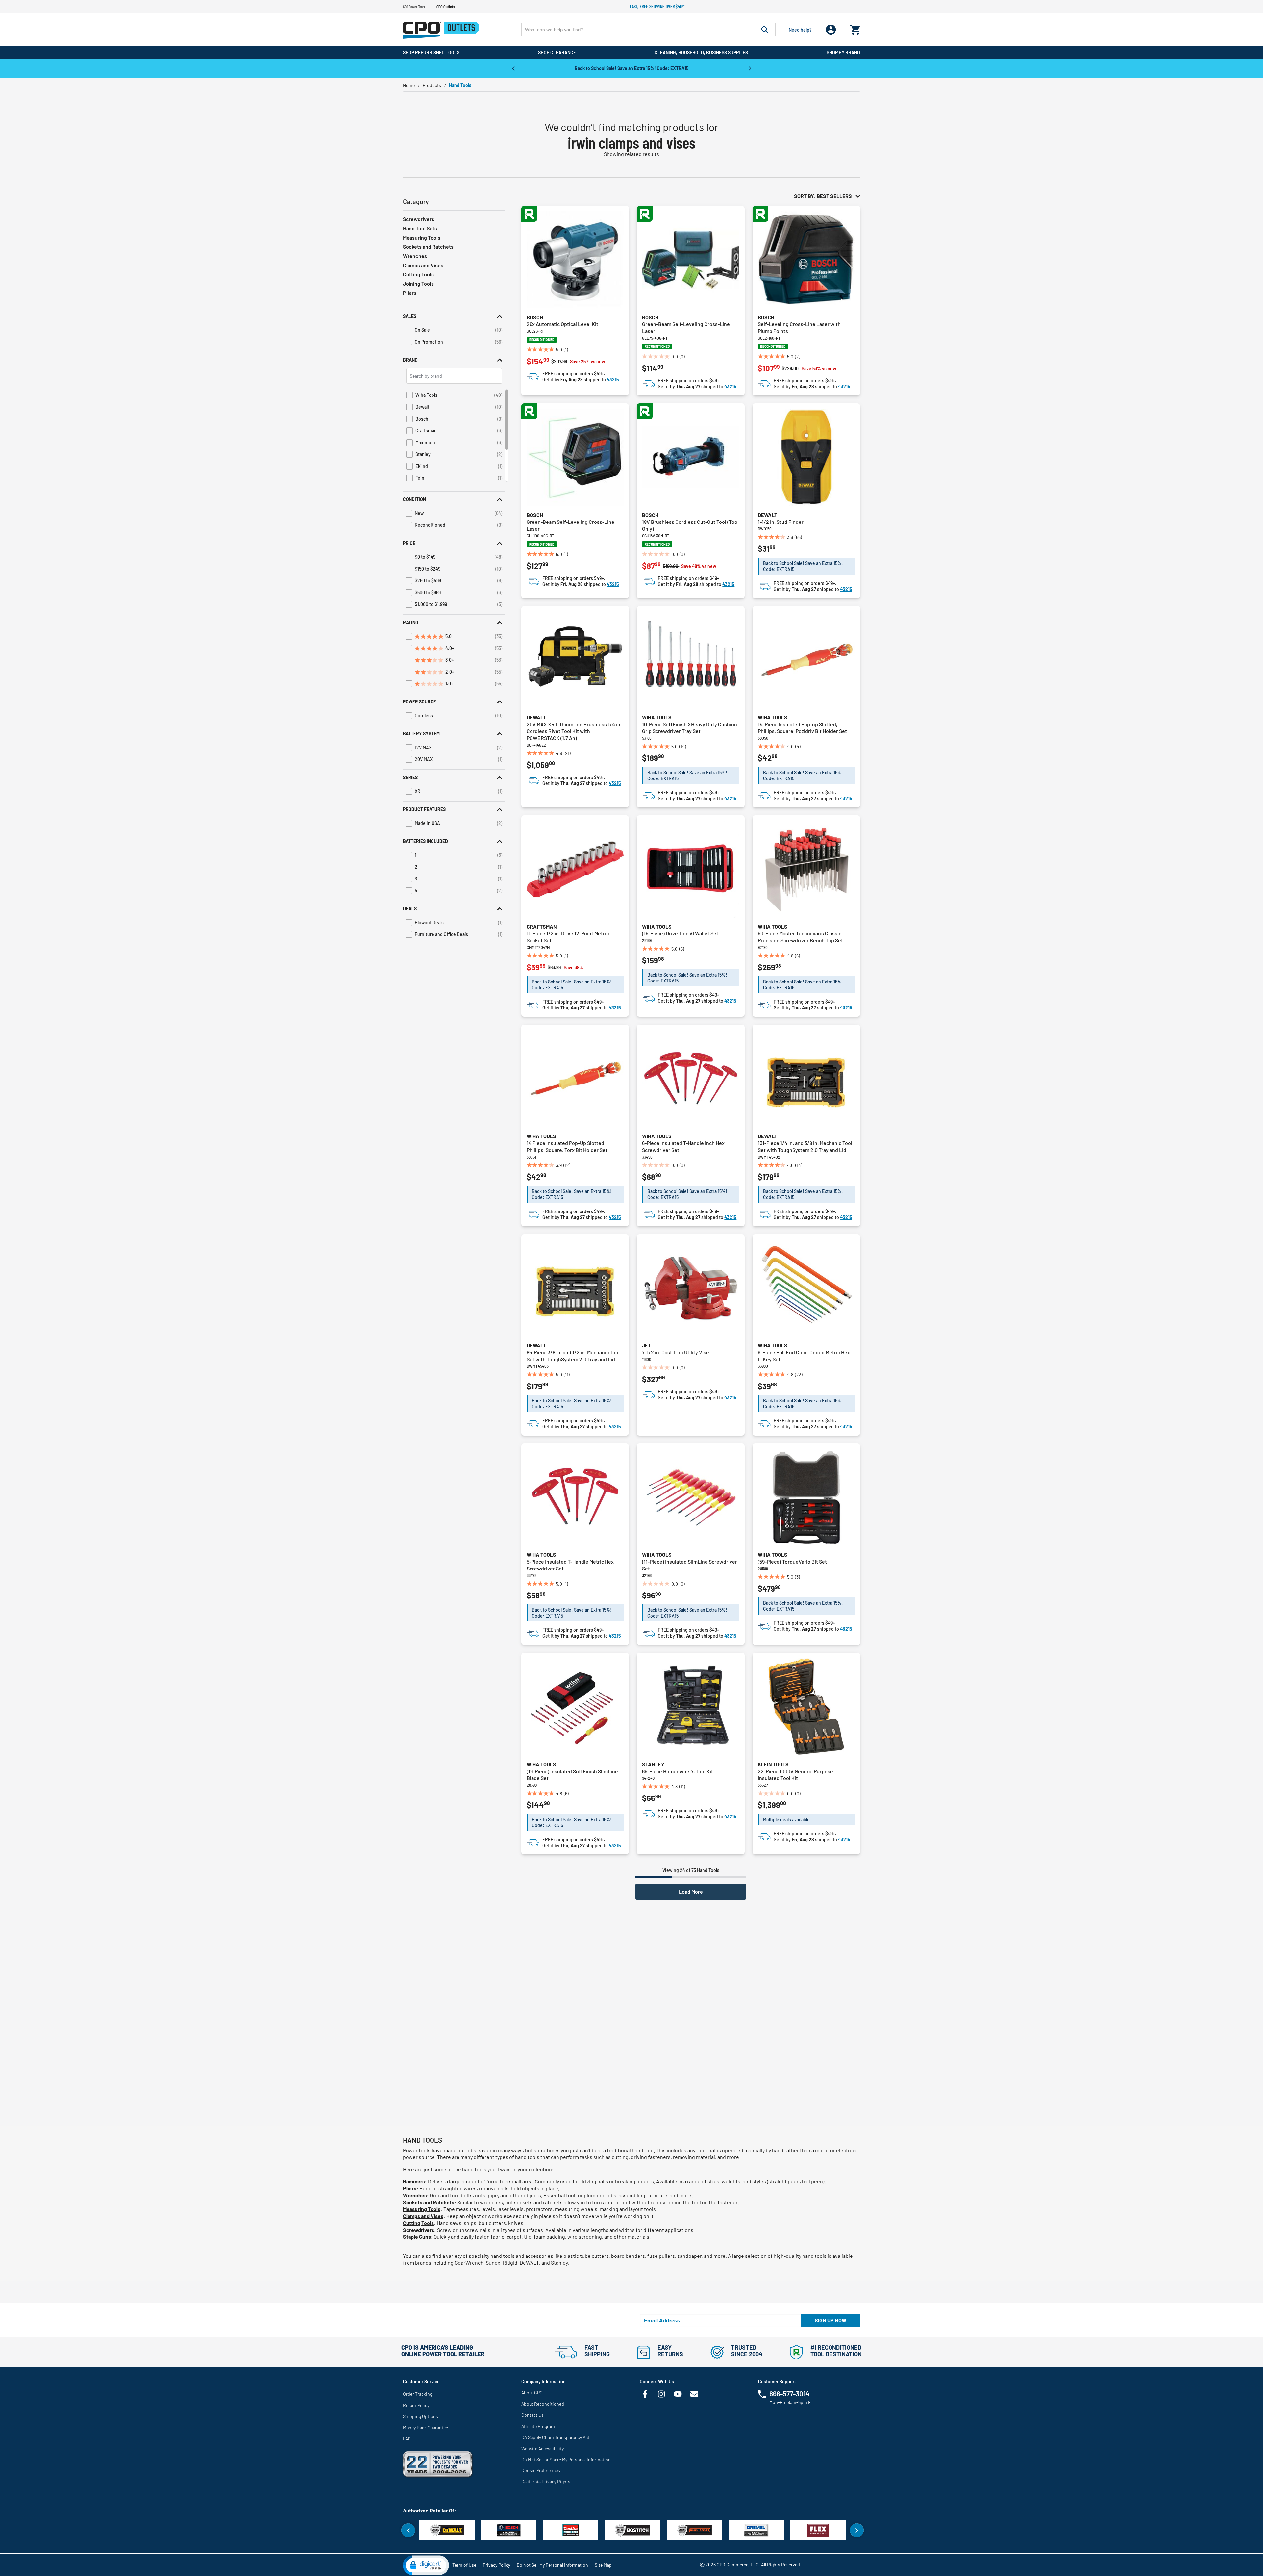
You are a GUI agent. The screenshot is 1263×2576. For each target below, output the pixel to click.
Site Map (603, 2565)
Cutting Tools (418, 274)
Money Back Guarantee (425, 2427)
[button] (454, 316)
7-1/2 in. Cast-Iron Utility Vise (676, 1352)
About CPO (532, 2393)
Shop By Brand (843, 52)
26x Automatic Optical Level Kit (562, 324)
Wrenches (415, 256)
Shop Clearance (557, 52)
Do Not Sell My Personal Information (552, 2565)
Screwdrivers (419, 219)
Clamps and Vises (423, 265)
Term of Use (464, 2565)
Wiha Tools (657, 717)
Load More (691, 1891)
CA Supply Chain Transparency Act (555, 2437)
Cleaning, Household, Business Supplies (701, 52)
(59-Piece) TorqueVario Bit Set (792, 1561)
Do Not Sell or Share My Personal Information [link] (566, 2459)
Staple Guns (417, 2237)
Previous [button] (513, 68)
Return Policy (416, 2405)
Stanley (653, 1764)
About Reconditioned (543, 2404)
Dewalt (768, 515)
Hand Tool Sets (420, 228)
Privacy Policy (496, 2565)
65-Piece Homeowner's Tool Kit (678, 1771)
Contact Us (532, 2415)
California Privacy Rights (546, 2481)
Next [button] (750, 68)
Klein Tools (773, 1764)
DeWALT (529, 2263)
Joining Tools (418, 283)
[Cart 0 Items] (855, 28)
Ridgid (510, 2263)
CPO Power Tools (414, 7)
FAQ (407, 2439)
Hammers (414, 2181)
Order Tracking (418, 2394)
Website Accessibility (543, 2448)
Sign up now (830, 2320)
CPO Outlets (446, 7)
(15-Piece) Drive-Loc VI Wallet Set (680, 933)
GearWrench (469, 2263)
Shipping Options (421, 2416)
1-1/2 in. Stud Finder (781, 522)
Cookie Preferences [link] (541, 2470)
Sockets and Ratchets (428, 247)
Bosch (535, 317)
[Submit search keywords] (765, 30)
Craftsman (542, 926)
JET (646, 1345)
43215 (613, 380)
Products (432, 85)
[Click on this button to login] (831, 30)
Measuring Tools (422, 237)
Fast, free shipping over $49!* (657, 6)
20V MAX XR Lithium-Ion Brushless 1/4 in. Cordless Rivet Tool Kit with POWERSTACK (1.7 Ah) (574, 731)
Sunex (493, 2263)
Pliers (410, 293)
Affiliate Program (538, 2426)
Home (409, 85)
